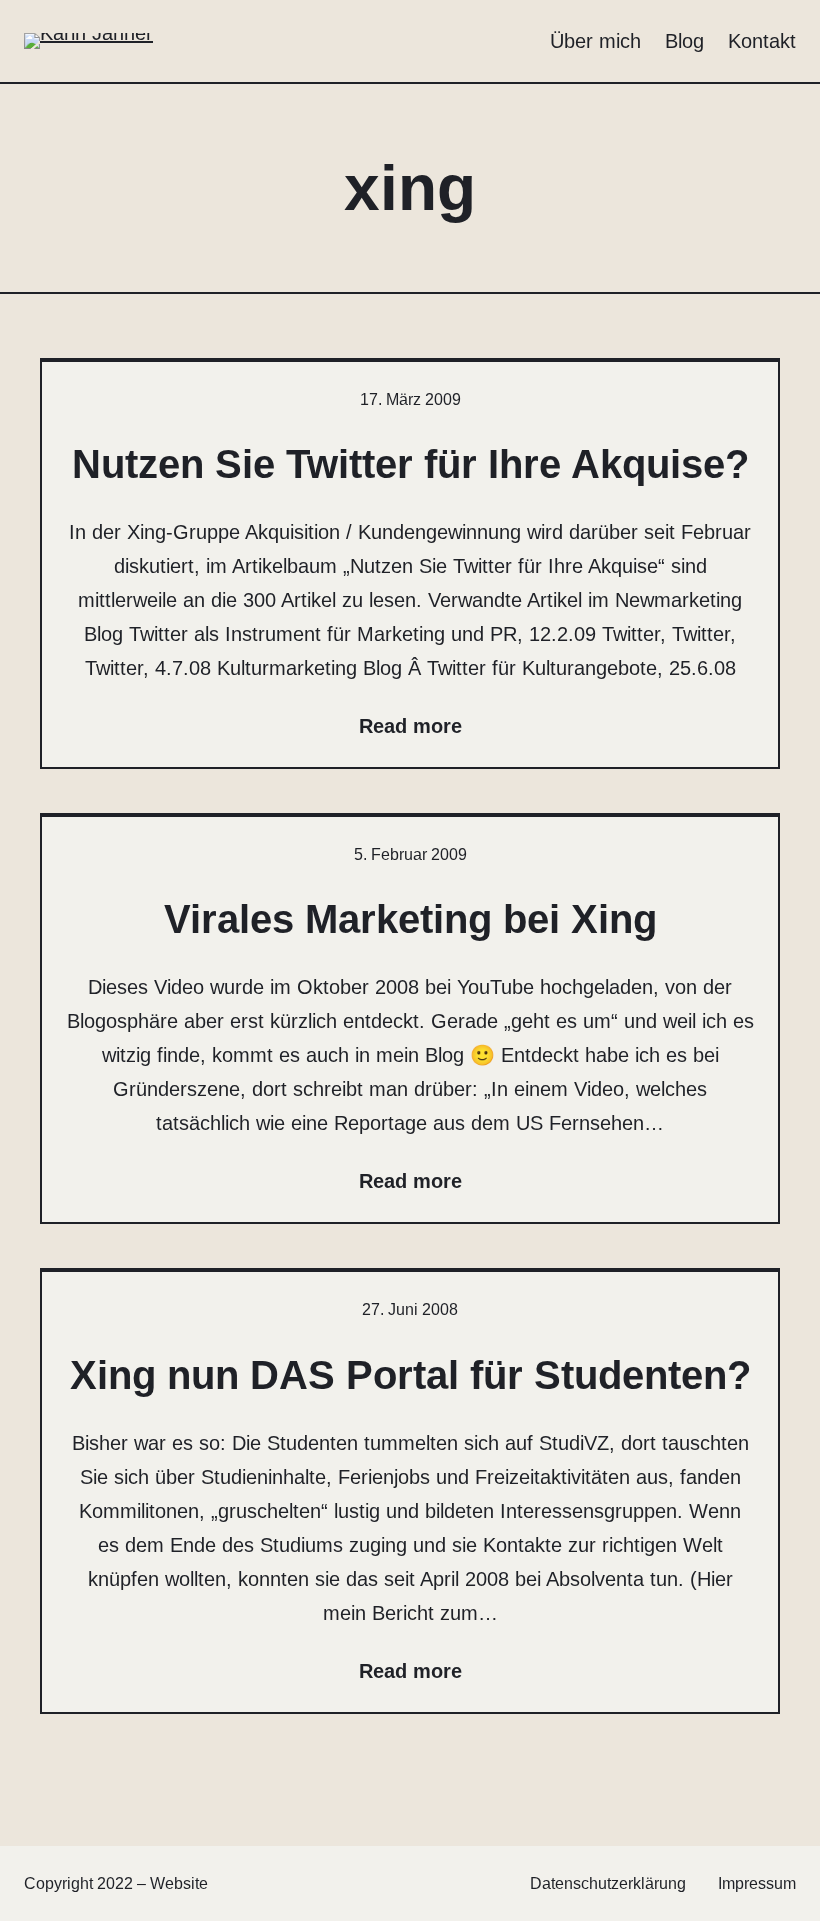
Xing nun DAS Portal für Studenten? (410, 1375)
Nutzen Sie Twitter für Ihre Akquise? (410, 464)
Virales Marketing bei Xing (410, 919)
